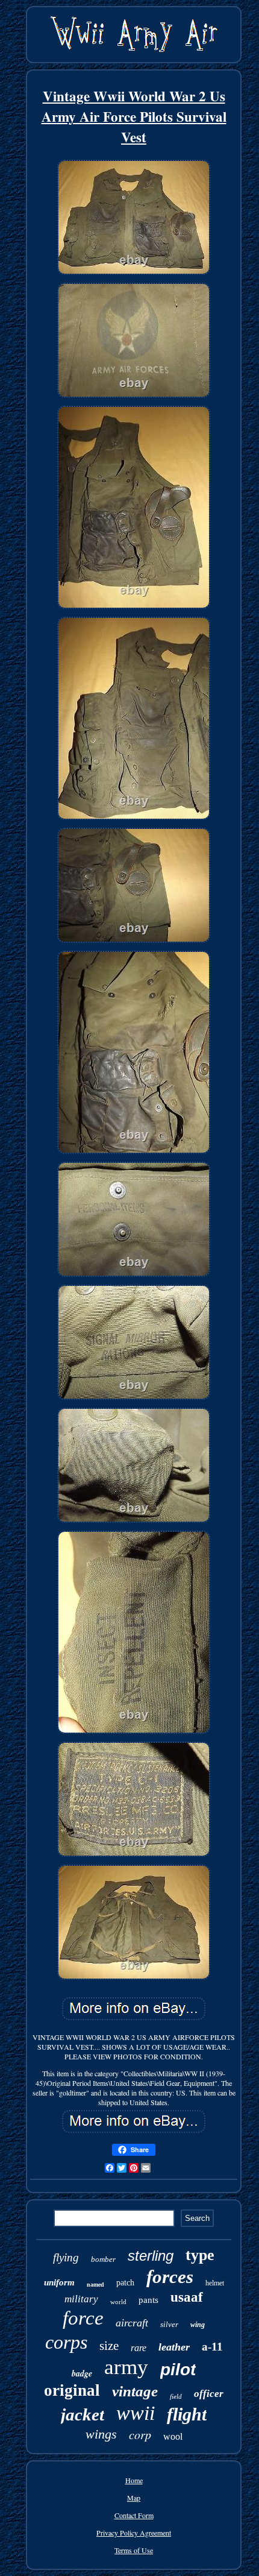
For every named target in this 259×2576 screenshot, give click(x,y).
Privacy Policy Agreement (134, 2533)
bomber (103, 2259)
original (72, 2390)
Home (134, 2480)
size (109, 2346)
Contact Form (134, 2515)
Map (134, 2498)
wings (101, 2434)
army (126, 2367)
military (81, 2299)
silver (169, 2324)
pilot (178, 2370)
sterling (151, 2256)
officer (209, 2394)
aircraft (132, 2323)
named (95, 2285)
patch (125, 2283)
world (118, 2302)
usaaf (187, 2297)
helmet (215, 2283)
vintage (135, 2391)
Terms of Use (134, 2550)
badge (82, 2373)
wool (173, 2436)
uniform (59, 2282)
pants (148, 2300)
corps (66, 2342)
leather (174, 2347)
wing (198, 2325)
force (83, 2318)
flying (66, 2257)
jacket (83, 2414)
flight (187, 2414)
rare (139, 2348)
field (176, 2396)
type (200, 2255)
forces (170, 2277)
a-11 (212, 2347)
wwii (136, 2413)
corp (140, 2434)
